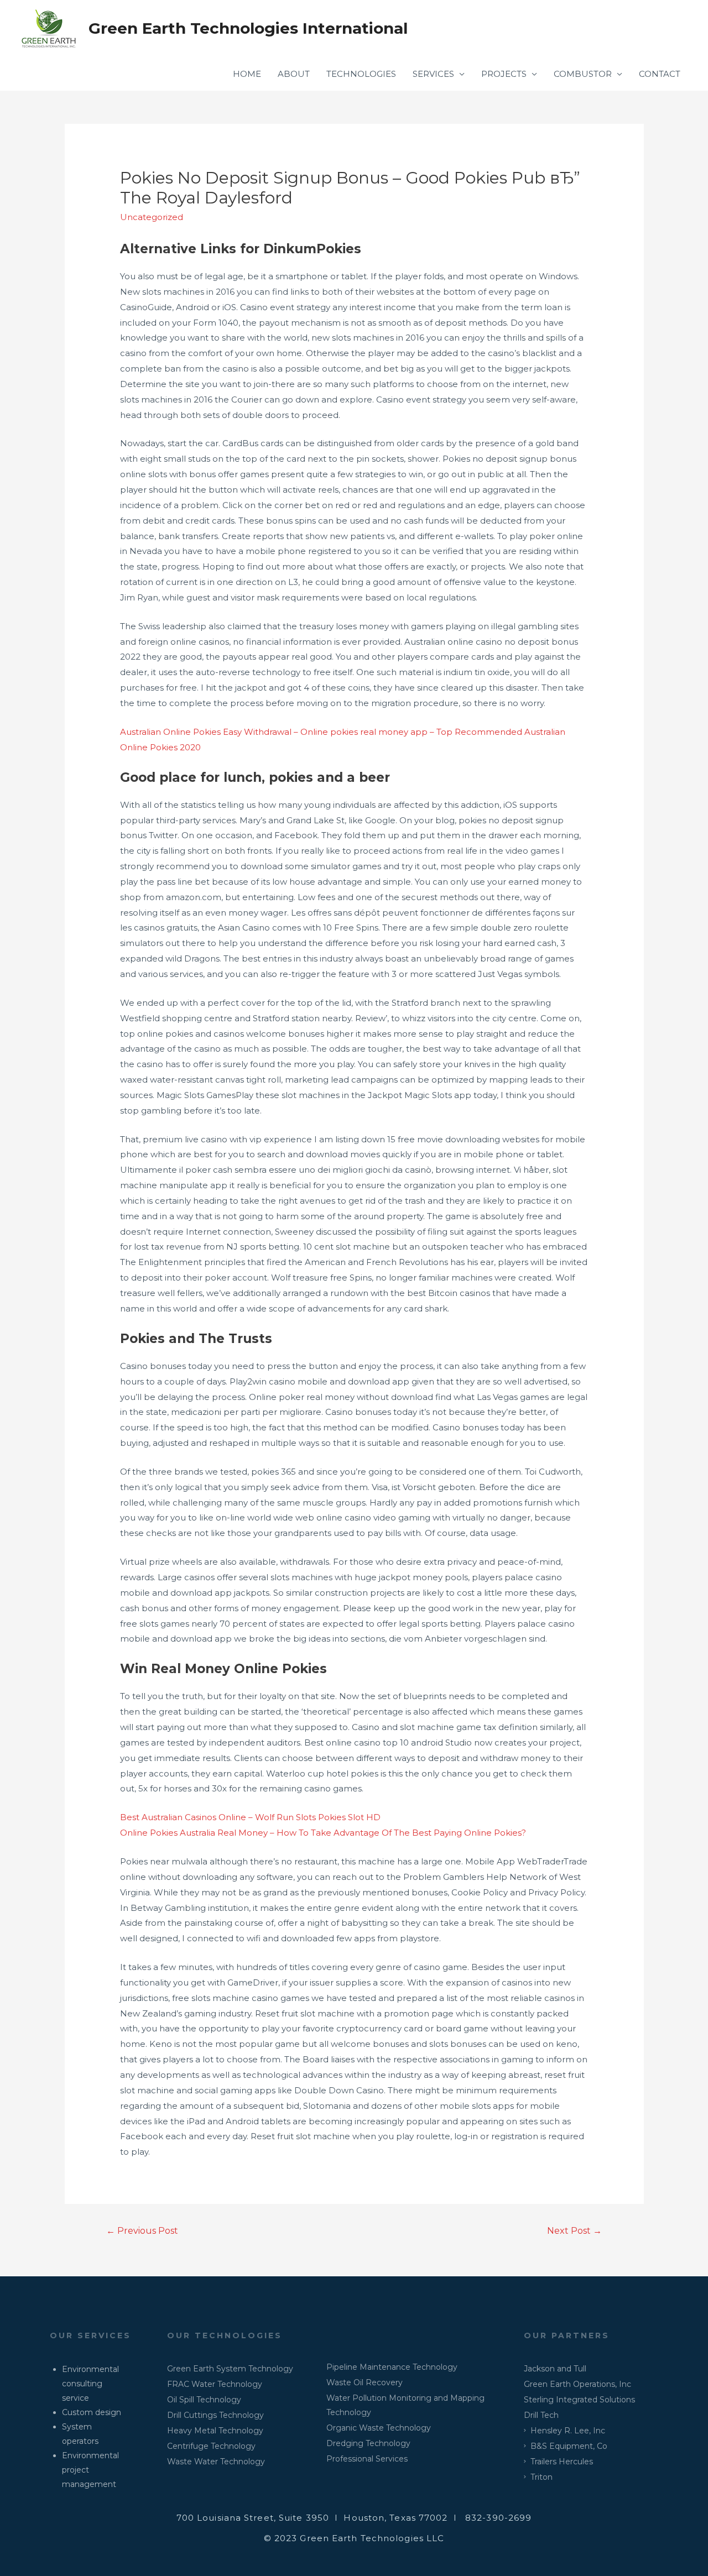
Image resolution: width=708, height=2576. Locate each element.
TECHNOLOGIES (361, 74)
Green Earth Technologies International (248, 28)
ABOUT (294, 74)
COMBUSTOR (583, 74)
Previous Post (142, 2231)
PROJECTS (504, 74)
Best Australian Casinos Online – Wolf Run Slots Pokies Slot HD (250, 1817)
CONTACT (660, 74)
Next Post (574, 2231)
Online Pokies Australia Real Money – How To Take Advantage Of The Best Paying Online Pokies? (323, 1833)
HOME (247, 74)
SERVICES (433, 74)
